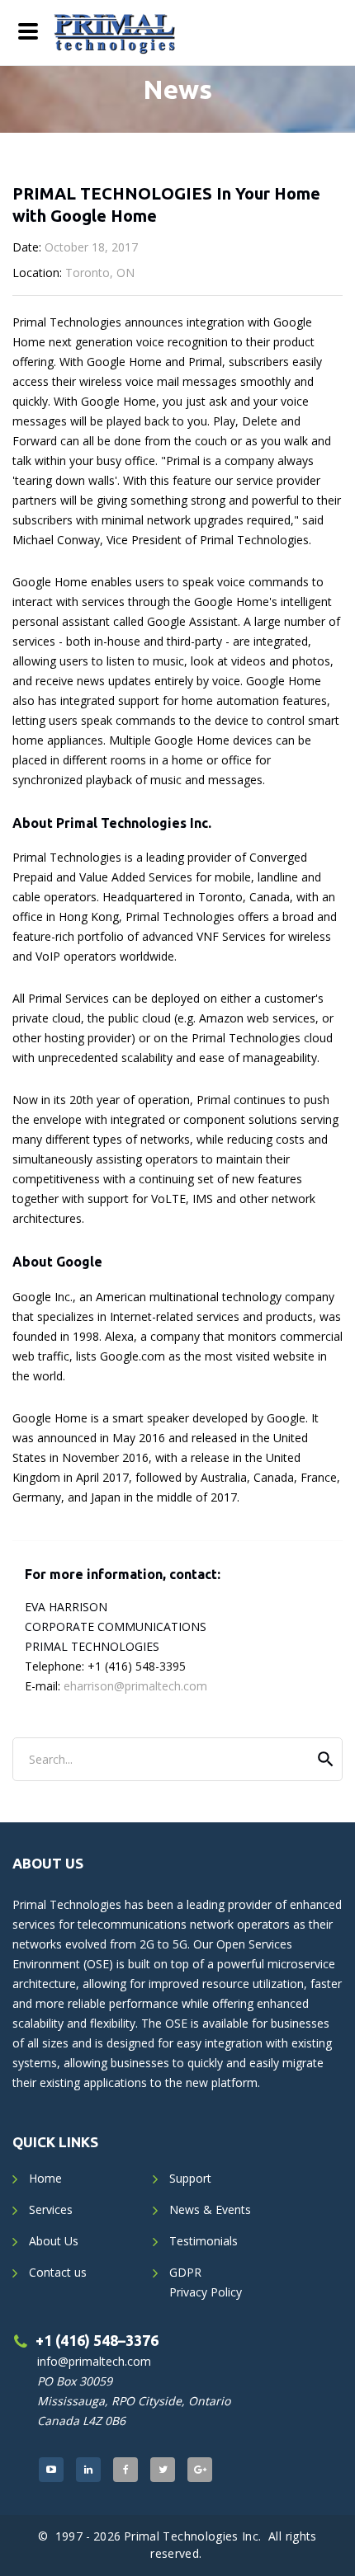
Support (190, 2178)
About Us (54, 2241)
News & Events (210, 2209)
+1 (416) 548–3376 (97, 2340)
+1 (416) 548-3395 (137, 1666)
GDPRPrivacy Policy (206, 2282)
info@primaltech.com (94, 2361)
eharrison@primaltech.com (135, 1686)
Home (45, 2178)
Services (51, 2209)
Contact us (58, 2272)
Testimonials (204, 2241)
